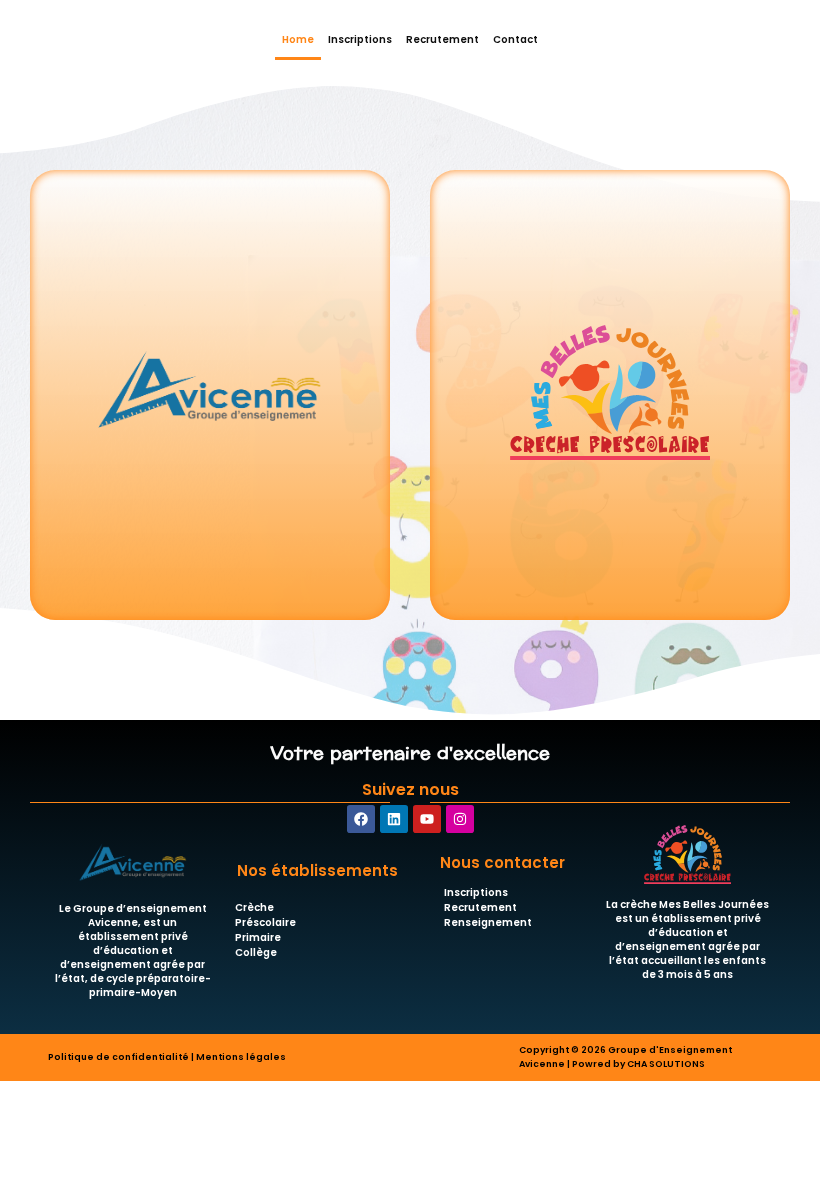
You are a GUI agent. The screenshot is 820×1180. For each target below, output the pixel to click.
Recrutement (442, 39)
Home (298, 39)
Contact (515, 39)
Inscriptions (360, 39)
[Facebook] (361, 819)
